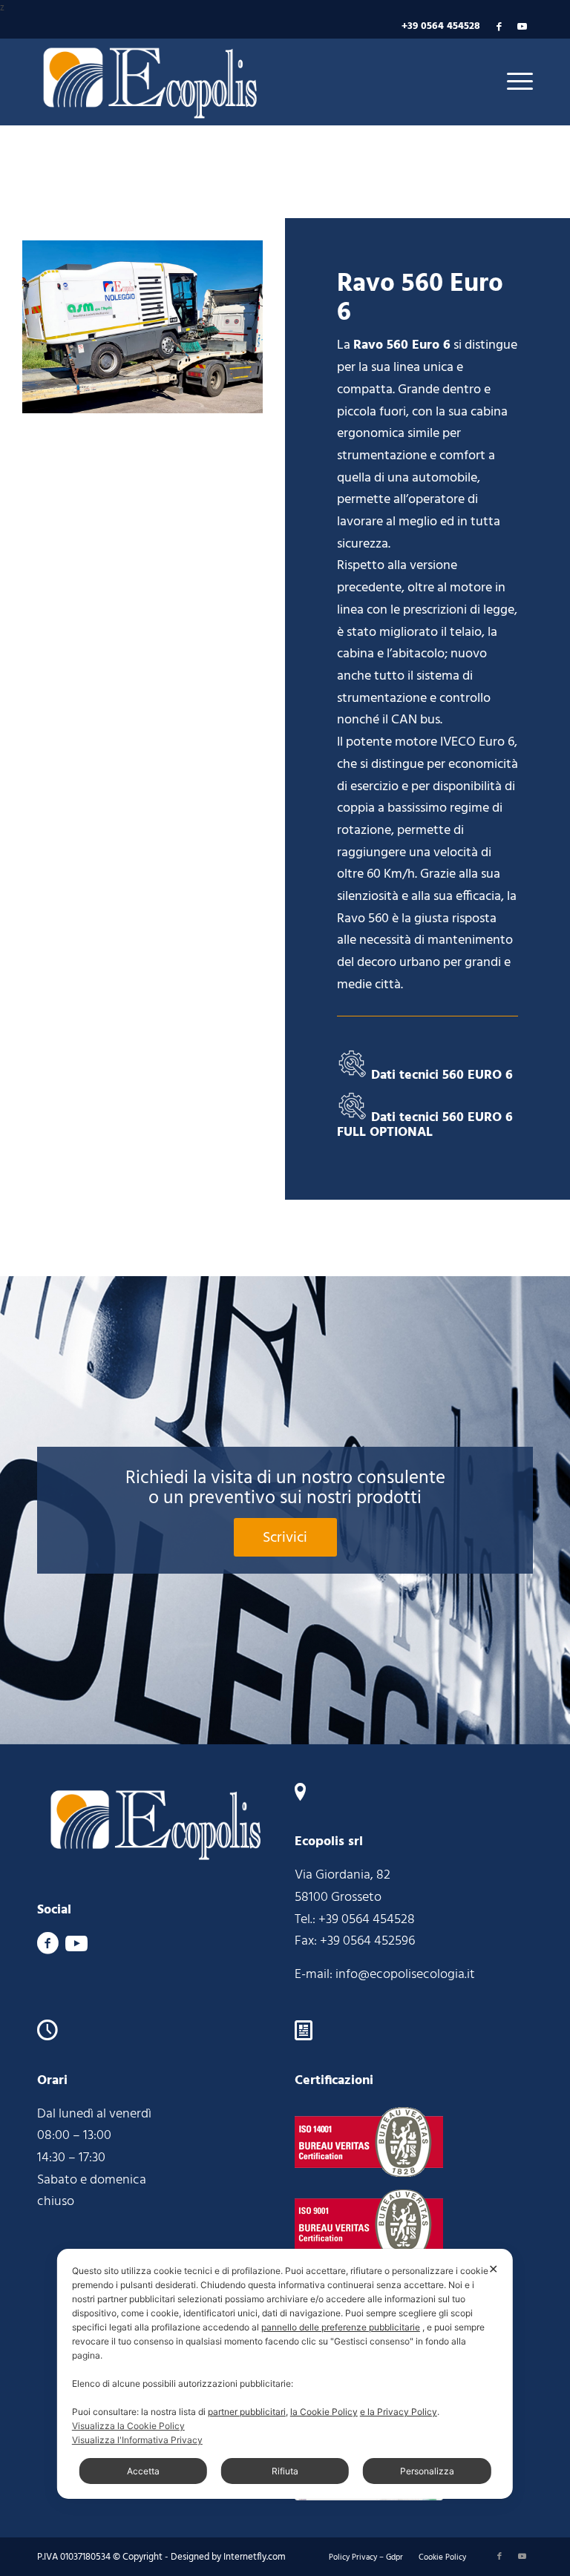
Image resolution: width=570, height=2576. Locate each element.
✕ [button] (493, 2269)
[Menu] (516, 82)
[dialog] (285, 2374)
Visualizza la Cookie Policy (128, 2426)
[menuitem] (366, 2557)
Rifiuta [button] (285, 2471)
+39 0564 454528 (441, 26)
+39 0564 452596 (367, 1941)
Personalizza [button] (427, 2471)
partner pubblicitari (247, 2412)
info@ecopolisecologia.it (405, 1975)
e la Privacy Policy (399, 2412)
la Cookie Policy (324, 2412)
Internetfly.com (255, 2557)
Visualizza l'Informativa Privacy (137, 2440)
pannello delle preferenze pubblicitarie (341, 2327)
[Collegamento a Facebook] (499, 27)
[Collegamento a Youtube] (522, 27)
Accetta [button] (143, 2471)
